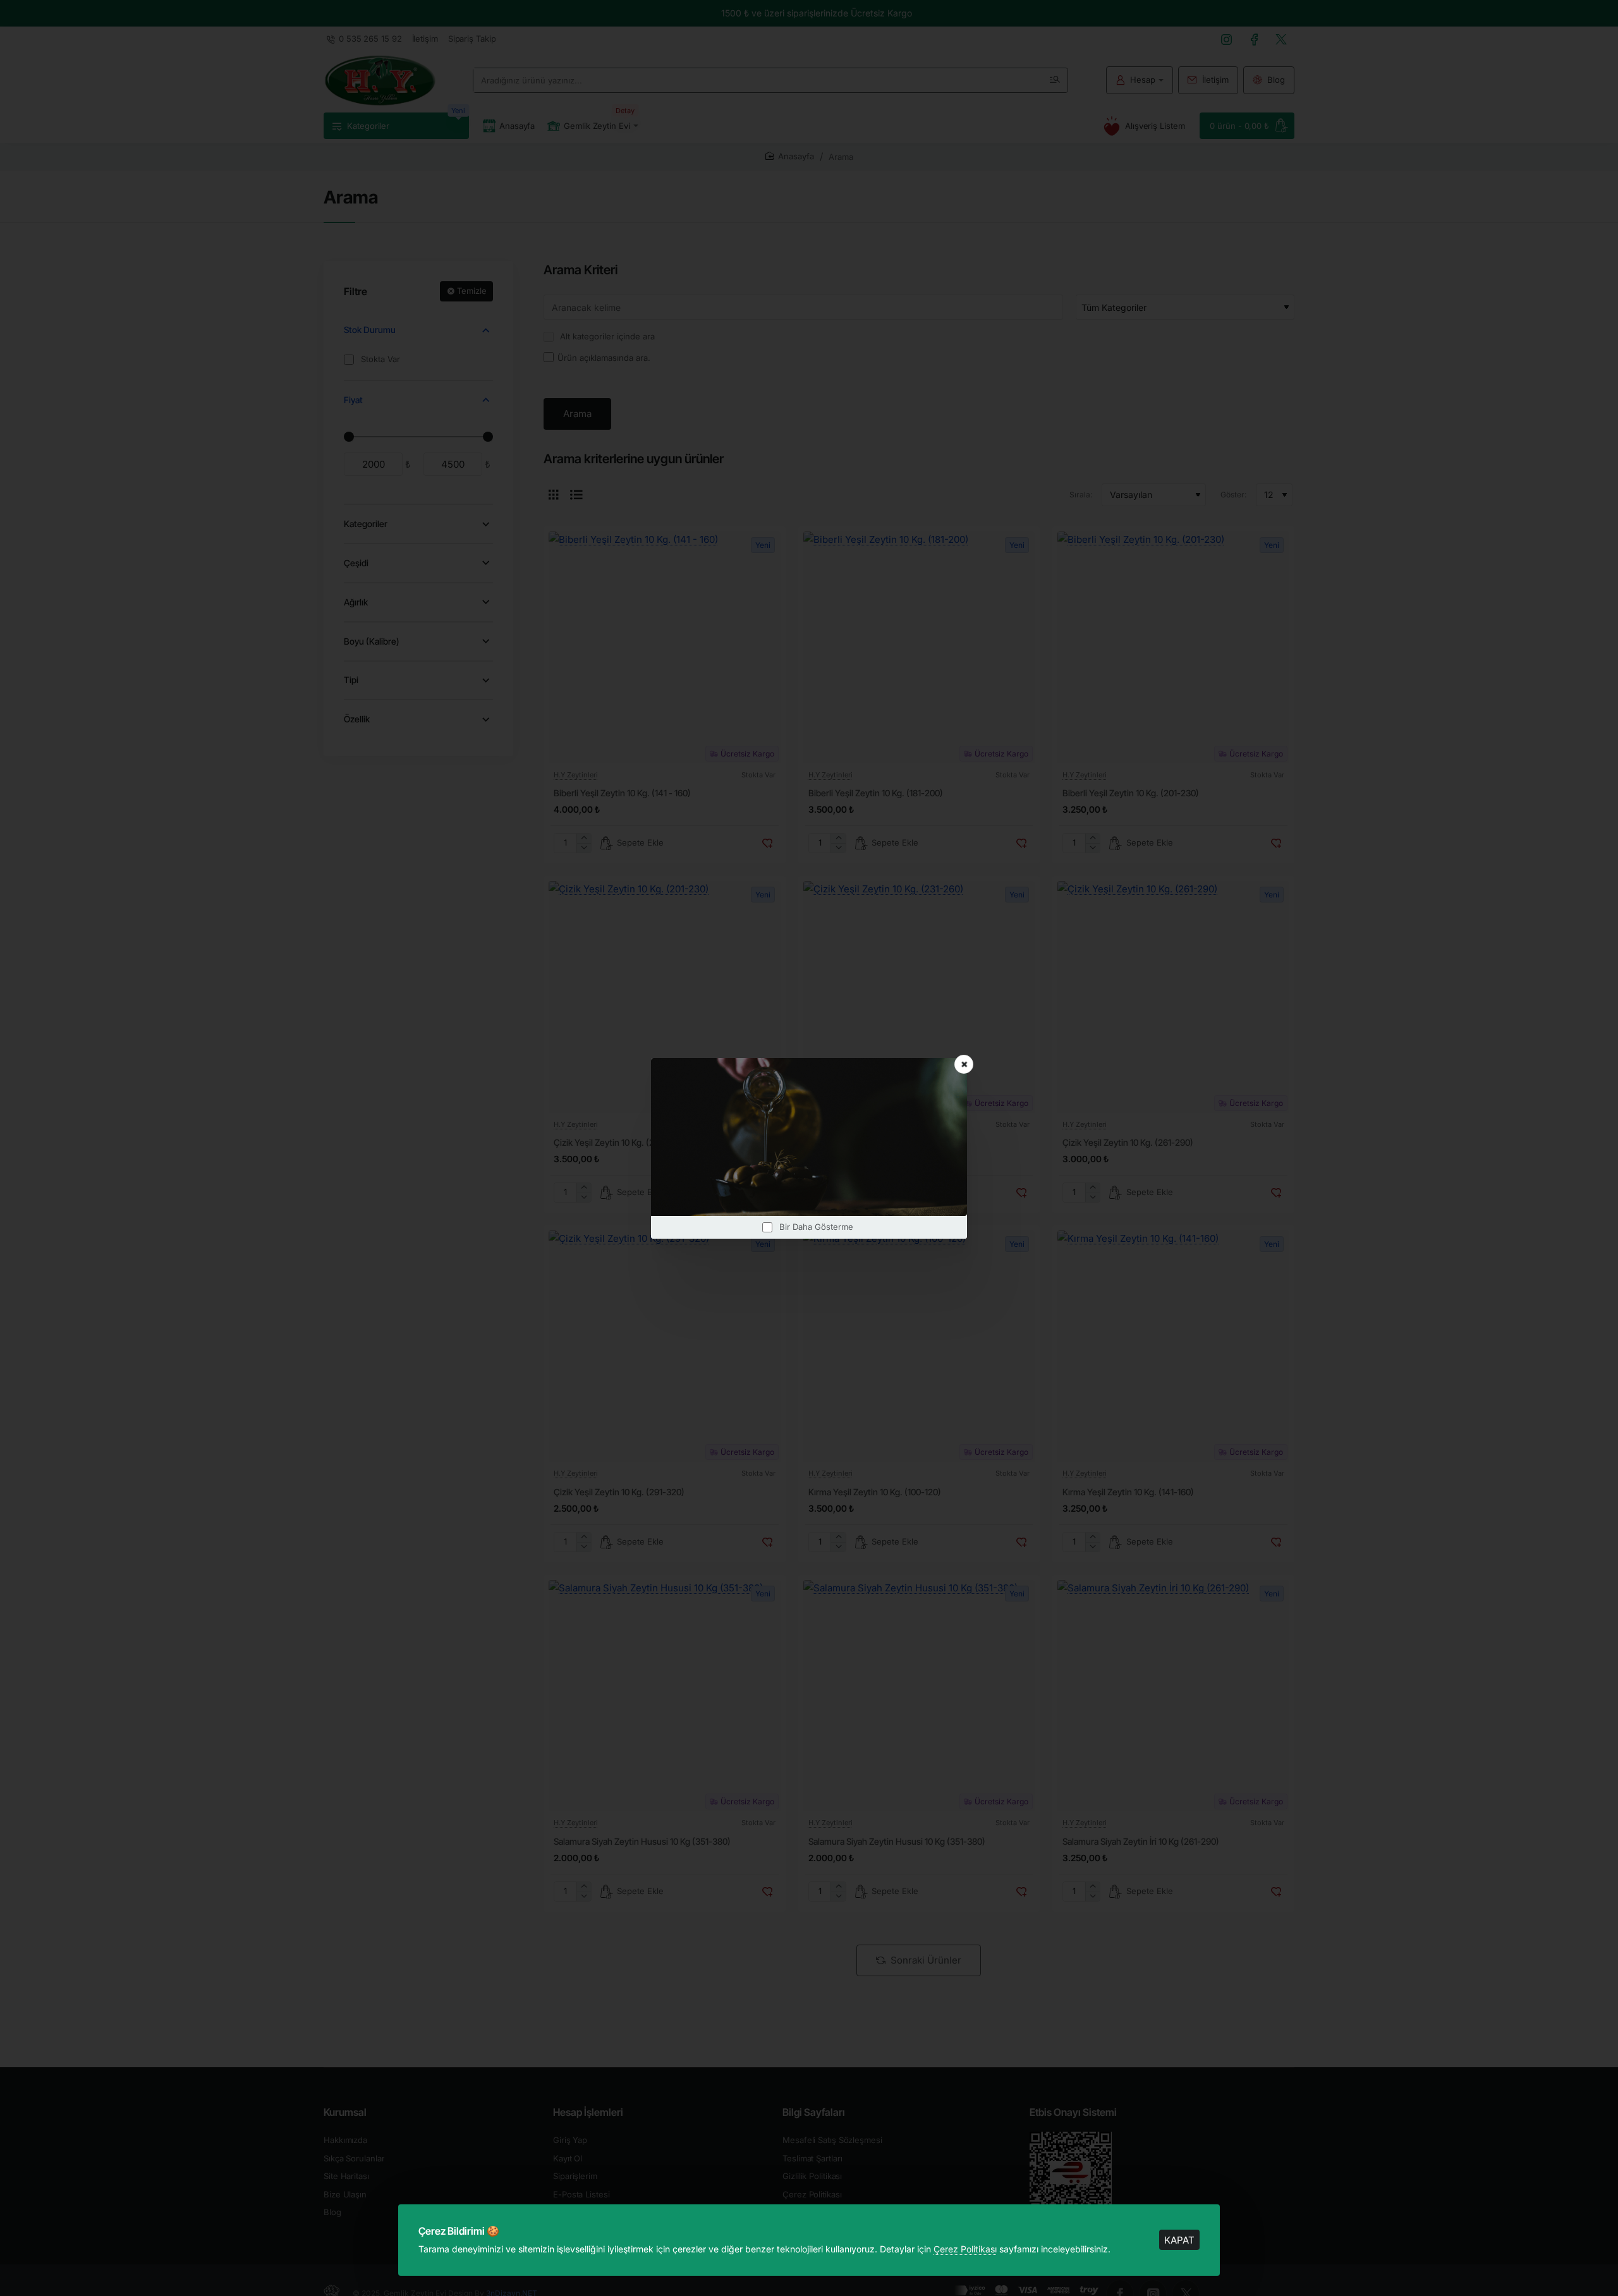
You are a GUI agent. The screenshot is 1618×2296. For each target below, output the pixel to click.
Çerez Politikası (965, 2249)
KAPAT (1179, 2240)
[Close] (964, 1064)
